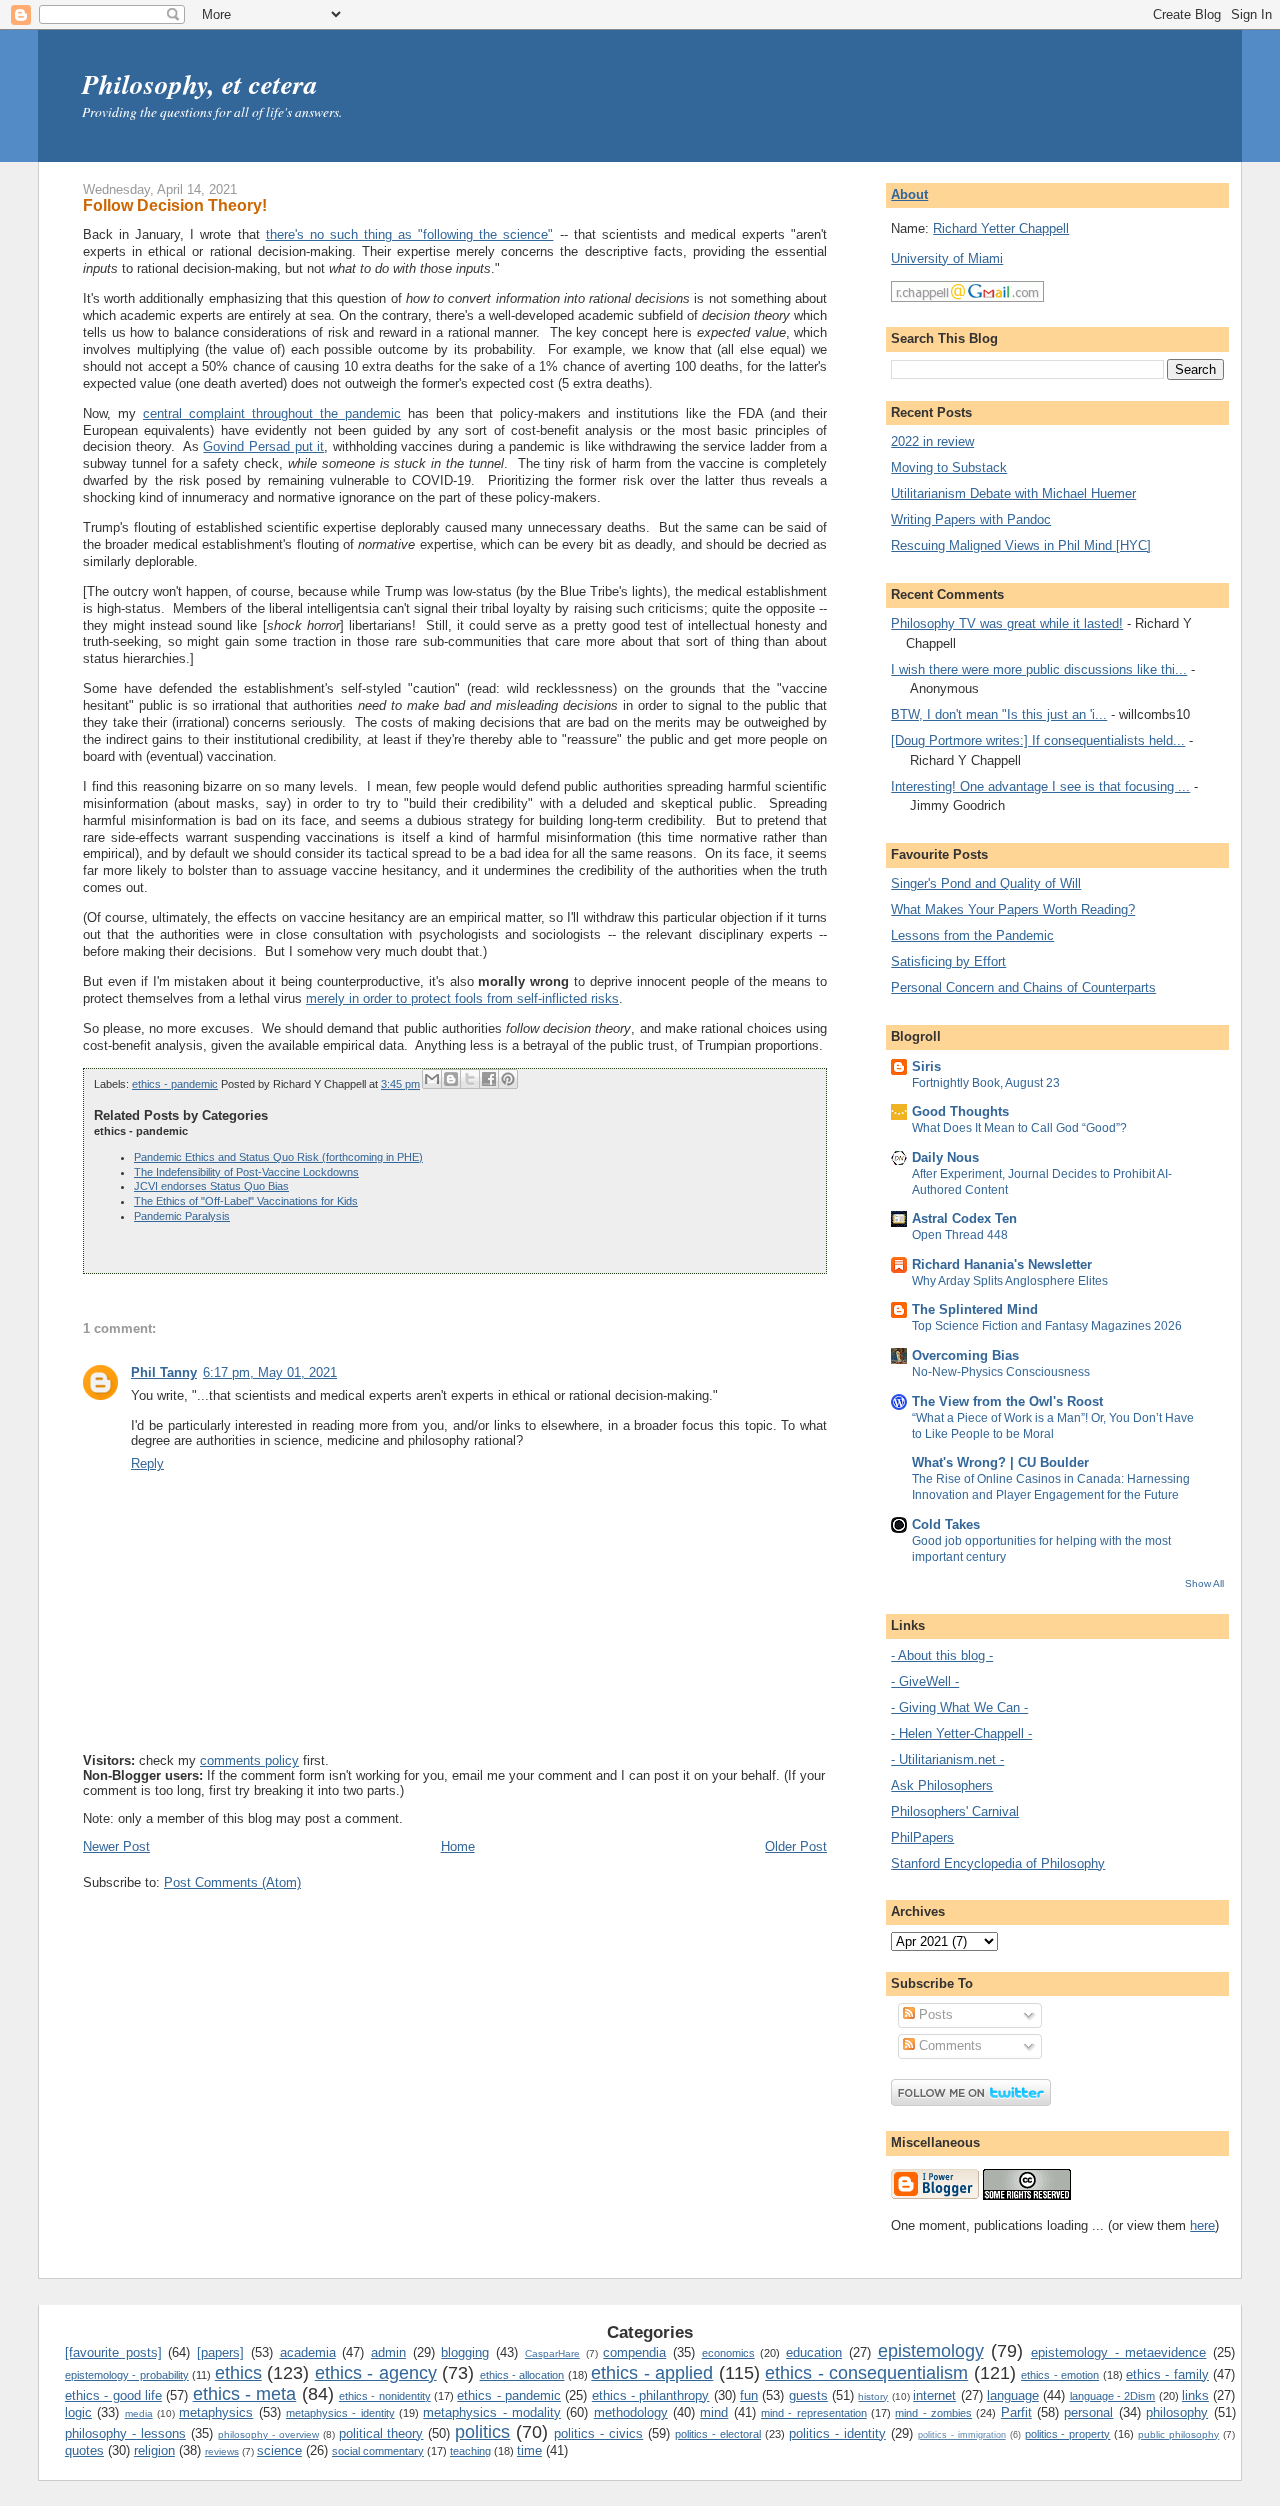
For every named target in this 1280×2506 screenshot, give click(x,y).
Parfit (1016, 2412)
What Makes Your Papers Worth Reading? (1013, 909)
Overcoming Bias (965, 1355)
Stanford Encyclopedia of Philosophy (998, 1863)
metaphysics (216, 2412)
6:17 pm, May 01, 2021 (270, 1372)
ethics (238, 2373)
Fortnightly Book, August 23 (986, 1083)
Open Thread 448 (960, 1235)
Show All (1204, 1583)
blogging (465, 2352)
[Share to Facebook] (489, 1079)
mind (714, 2412)
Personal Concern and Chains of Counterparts (1023, 987)
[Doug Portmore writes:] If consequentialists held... (1038, 740)
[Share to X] (470, 1079)
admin (388, 2352)
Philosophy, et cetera (200, 84)
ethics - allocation (522, 2375)
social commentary (378, 2451)
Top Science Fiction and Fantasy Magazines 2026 (1047, 1326)
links (1195, 2395)
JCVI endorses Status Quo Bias (211, 1186)
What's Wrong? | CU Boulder (1000, 1462)
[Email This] (432, 1079)
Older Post (796, 1846)
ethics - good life (113, 2395)
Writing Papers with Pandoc (971, 519)
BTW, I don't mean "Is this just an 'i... (999, 714)
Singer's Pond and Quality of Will (986, 883)
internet (934, 2395)
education (814, 2352)
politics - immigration (962, 2435)
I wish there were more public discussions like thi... (1039, 669)
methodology (631, 2412)
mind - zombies (933, 2413)
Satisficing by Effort (948, 961)
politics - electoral (718, 2434)
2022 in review (932, 441)
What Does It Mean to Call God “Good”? (1019, 1128)
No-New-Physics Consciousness (1001, 1372)
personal (1088, 2412)
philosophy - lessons (125, 2433)
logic (78, 2412)
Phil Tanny (164, 1372)
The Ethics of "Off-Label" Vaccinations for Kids (246, 1201)
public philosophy (1178, 2434)
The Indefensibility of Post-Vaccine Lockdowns (246, 1172)
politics (482, 2432)
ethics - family (1167, 2374)
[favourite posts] (113, 2352)
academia (308, 2352)
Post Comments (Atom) (232, 1882)
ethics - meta (245, 2394)
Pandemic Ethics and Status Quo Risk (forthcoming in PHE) (278, 1157)
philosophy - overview (268, 2434)
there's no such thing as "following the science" (410, 234)
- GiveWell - (925, 1681)
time (529, 2450)
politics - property (1068, 2434)
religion (154, 2450)
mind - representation (814, 2413)
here (1202, 2225)
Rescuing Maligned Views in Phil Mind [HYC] (1021, 545)
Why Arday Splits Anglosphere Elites (1010, 1281)
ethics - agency (376, 2373)
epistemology (931, 2351)
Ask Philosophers (942, 1785)
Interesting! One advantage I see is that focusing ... (1040, 786)
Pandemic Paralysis (182, 1216)
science (279, 2450)
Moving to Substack (949, 467)
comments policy (249, 1760)
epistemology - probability (127, 2375)
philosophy (1177, 2412)
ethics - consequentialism (866, 2373)
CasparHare (552, 2353)
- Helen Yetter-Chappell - (961, 1733)
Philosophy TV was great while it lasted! (1007, 623)
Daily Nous (945, 1157)
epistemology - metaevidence (1118, 2352)
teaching (470, 2451)
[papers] (220, 2352)
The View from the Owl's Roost (1007, 1401)
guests (808, 2395)
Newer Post (116, 1846)
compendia (634, 2352)
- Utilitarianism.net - (947, 1759)
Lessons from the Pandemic (972, 935)
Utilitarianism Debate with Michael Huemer (1013, 493)
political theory (381, 2433)
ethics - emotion (1060, 2375)
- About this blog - (942, 1655)
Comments (948, 2045)
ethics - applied (652, 2373)
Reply (147, 1463)
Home (458, 1846)
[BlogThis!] (451, 1079)
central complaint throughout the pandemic (272, 413)
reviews (222, 2451)
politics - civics (598, 2433)
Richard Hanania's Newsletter (1002, 1264)
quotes (84, 2450)
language (1013, 2395)
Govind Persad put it (263, 446)
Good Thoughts (960, 1111)
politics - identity (837, 2433)
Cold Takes (946, 1524)
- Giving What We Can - (959, 1707)
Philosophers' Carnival (955, 1811)
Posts (934, 2014)
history (873, 2396)
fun (749, 2395)
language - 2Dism (1113, 2396)
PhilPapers (922, 1837)
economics (728, 2353)
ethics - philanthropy (651, 2395)
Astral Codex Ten (964, 1218)
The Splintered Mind (975, 1309)
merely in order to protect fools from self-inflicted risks (462, 998)
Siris (926, 1066)
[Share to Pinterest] (508, 1079)
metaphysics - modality (492, 2412)
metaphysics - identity (340, 2413)
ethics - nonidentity (385, 2396)
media (139, 2413)
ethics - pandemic (175, 1084)
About (909, 194)
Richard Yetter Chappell (1001, 228)
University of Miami (947, 258)
